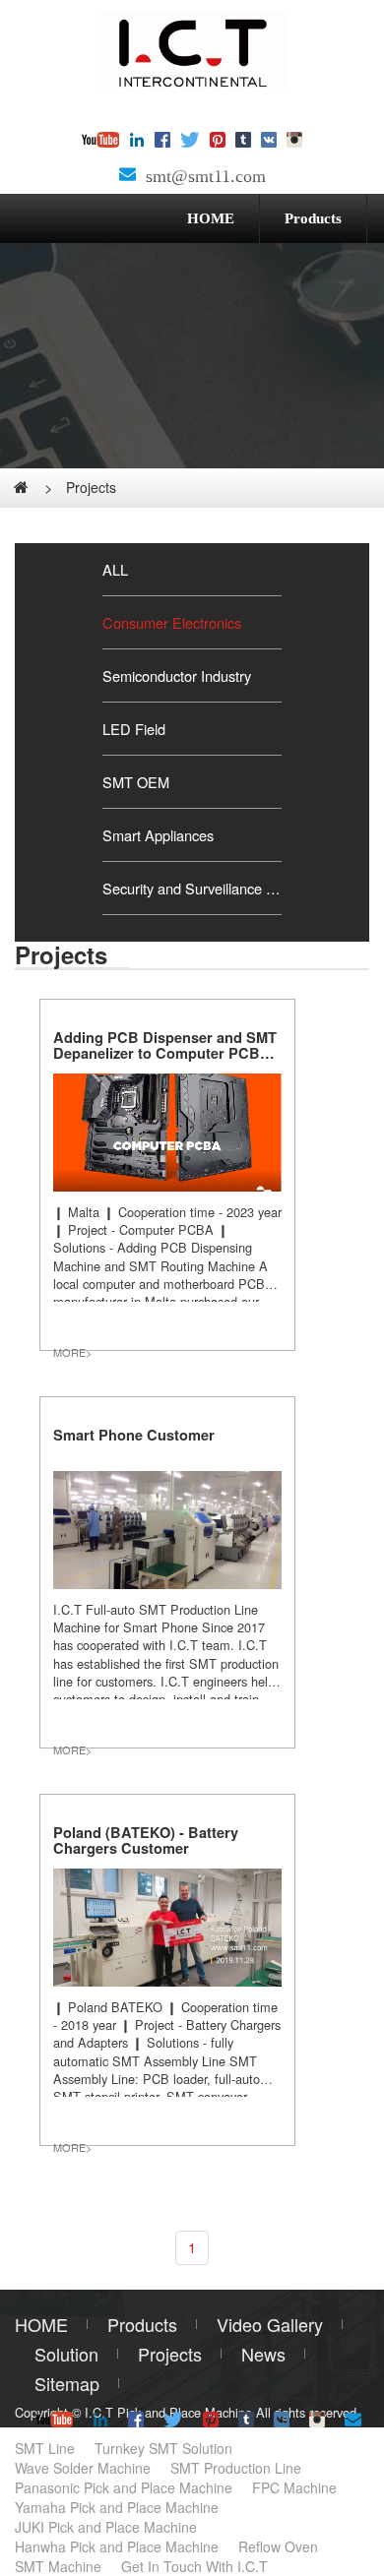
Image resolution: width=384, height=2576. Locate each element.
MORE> (72, 1352)
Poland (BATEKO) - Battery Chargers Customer (146, 1840)
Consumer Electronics (172, 622)
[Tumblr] (243, 141)
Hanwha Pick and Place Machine (117, 2546)
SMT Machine (58, 2566)
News (263, 2354)
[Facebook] (162, 141)
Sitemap (67, 2383)
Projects (91, 487)
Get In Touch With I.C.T (194, 2566)
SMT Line (45, 2448)
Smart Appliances (158, 835)
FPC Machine (294, 2487)
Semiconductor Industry (177, 675)
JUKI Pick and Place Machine (106, 2527)
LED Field (134, 729)
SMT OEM (136, 782)
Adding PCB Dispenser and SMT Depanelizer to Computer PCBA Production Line (165, 1053)
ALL (115, 569)
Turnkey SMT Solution (163, 2448)
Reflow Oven (278, 2546)
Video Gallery (270, 2324)
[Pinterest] (218, 141)
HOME (211, 218)
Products (313, 218)
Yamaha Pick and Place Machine (117, 2507)
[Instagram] (294, 141)
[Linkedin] (137, 141)
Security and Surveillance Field (192, 888)
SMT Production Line (236, 2468)
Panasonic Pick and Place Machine (124, 2487)
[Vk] (269, 141)
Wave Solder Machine (83, 2468)
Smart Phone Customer (134, 1435)
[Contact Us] (128, 176)
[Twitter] (190, 141)
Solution (66, 2354)
